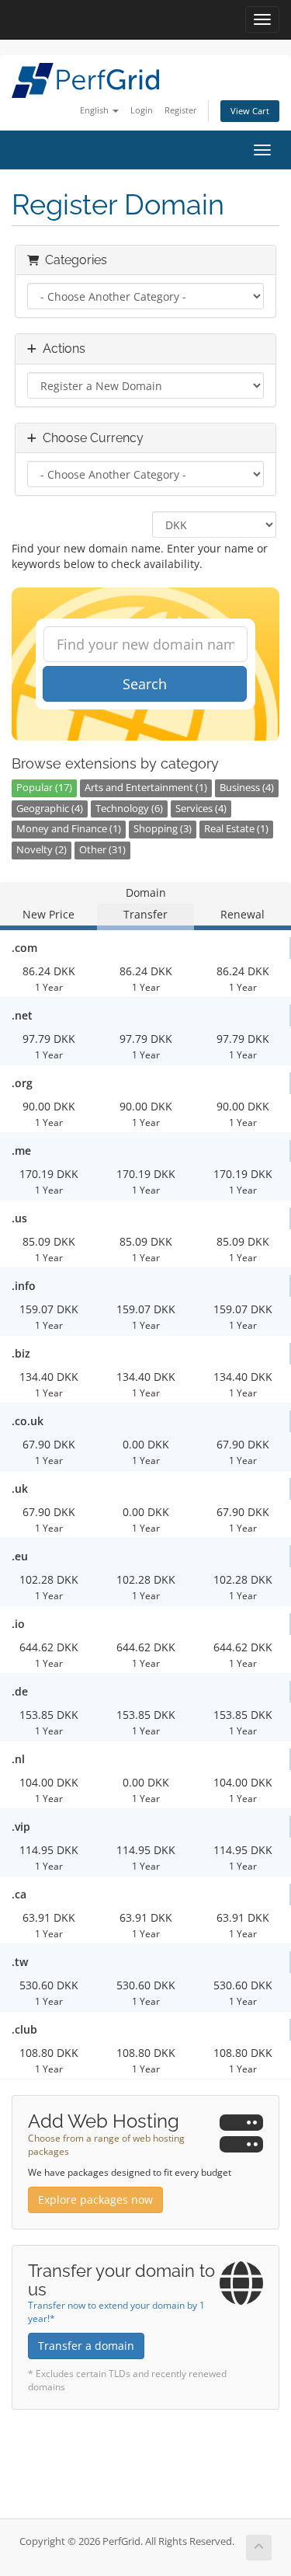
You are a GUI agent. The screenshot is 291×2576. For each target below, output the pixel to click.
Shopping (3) (163, 829)
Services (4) (201, 809)
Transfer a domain (86, 2346)
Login (142, 110)
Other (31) (102, 850)
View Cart (250, 111)
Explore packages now (95, 2200)
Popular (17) (44, 788)
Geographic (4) (50, 809)
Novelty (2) (42, 850)
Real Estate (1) (236, 829)
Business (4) (247, 788)
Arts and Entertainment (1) (146, 788)
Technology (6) (129, 809)
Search (145, 684)
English (95, 110)
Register (181, 110)
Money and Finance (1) (69, 829)
